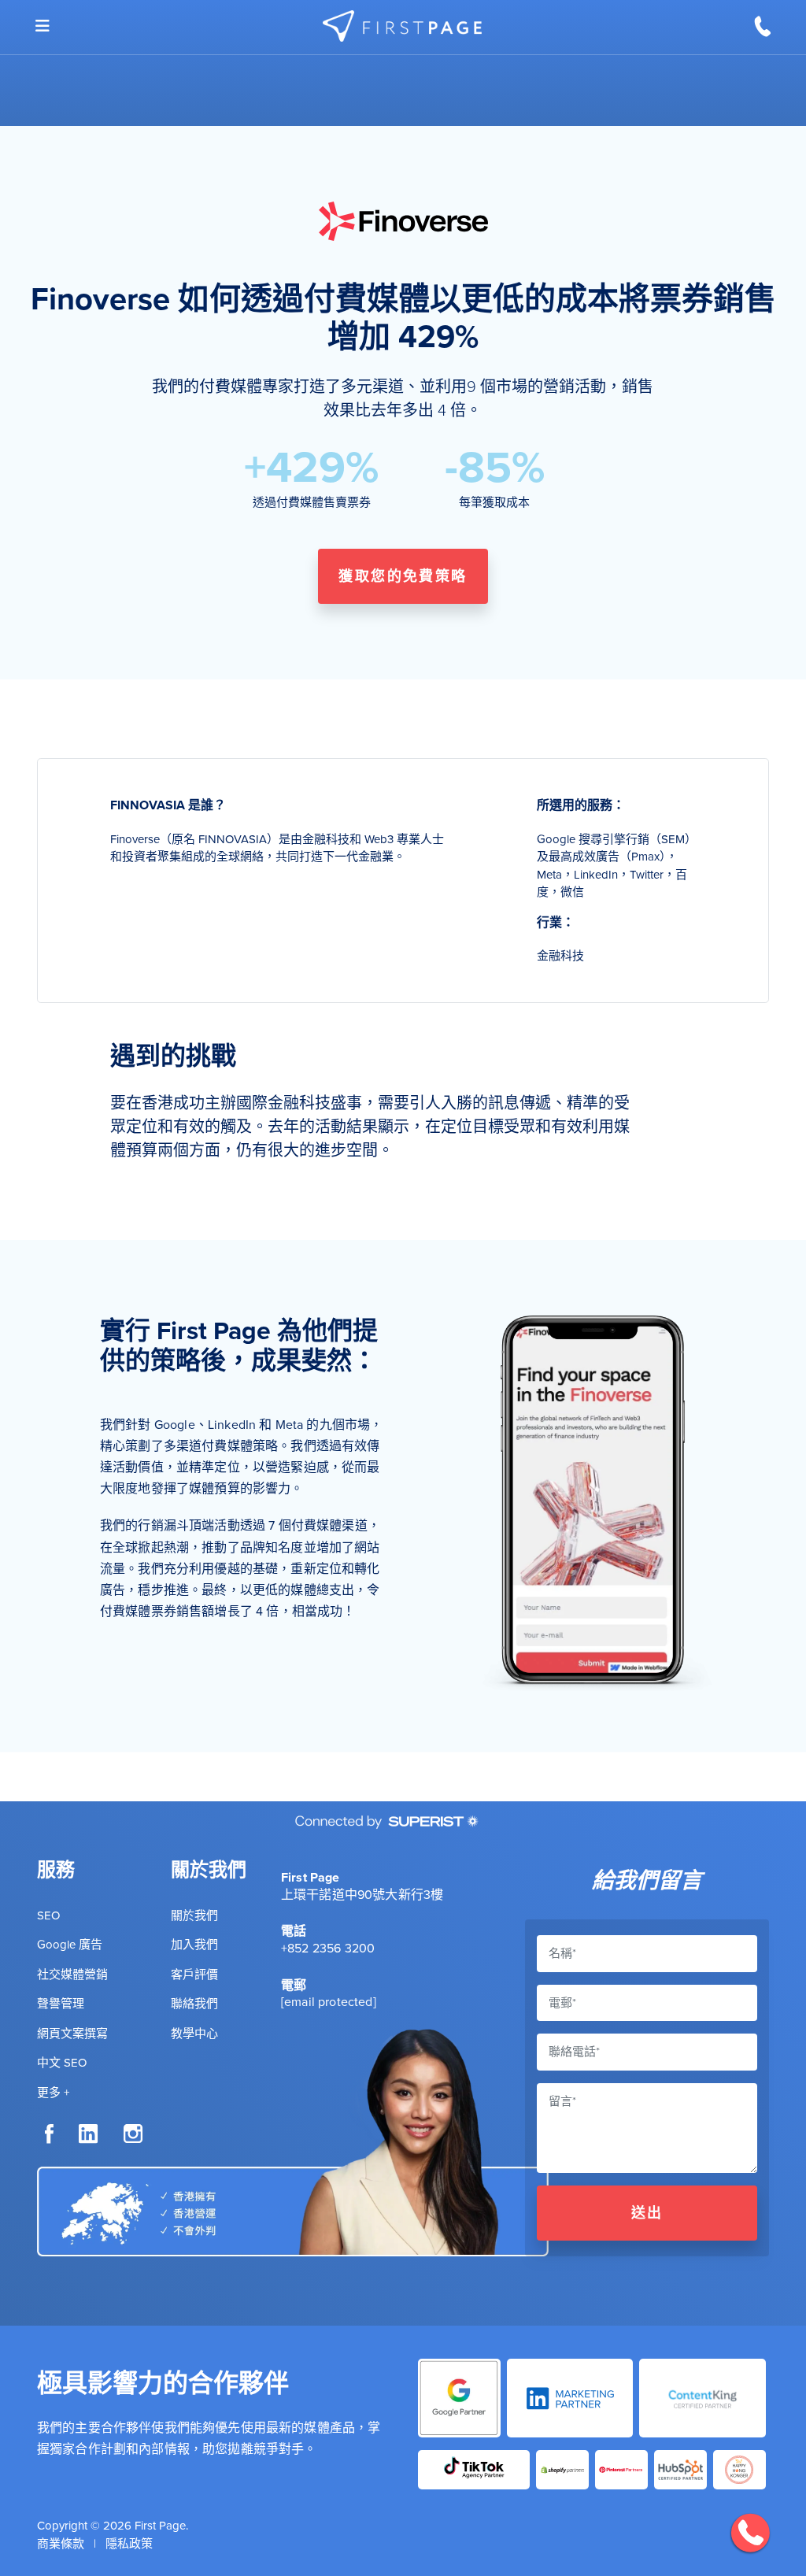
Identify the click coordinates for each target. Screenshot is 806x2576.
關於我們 (194, 1915)
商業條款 (61, 2543)
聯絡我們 (194, 2003)
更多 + (53, 2092)
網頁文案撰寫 (72, 2033)
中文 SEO (62, 2062)
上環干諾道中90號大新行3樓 (362, 1894)
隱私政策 (129, 2543)
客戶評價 (194, 1974)
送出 (647, 2213)
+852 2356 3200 (328, 1948)
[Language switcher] (43, 26)
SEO (48, 1915)
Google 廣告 (70, 1944)
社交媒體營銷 (72, 1974)
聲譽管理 (61, 2003)
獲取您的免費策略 (403, 576)
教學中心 (194, 2033)
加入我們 (194, 1944)
